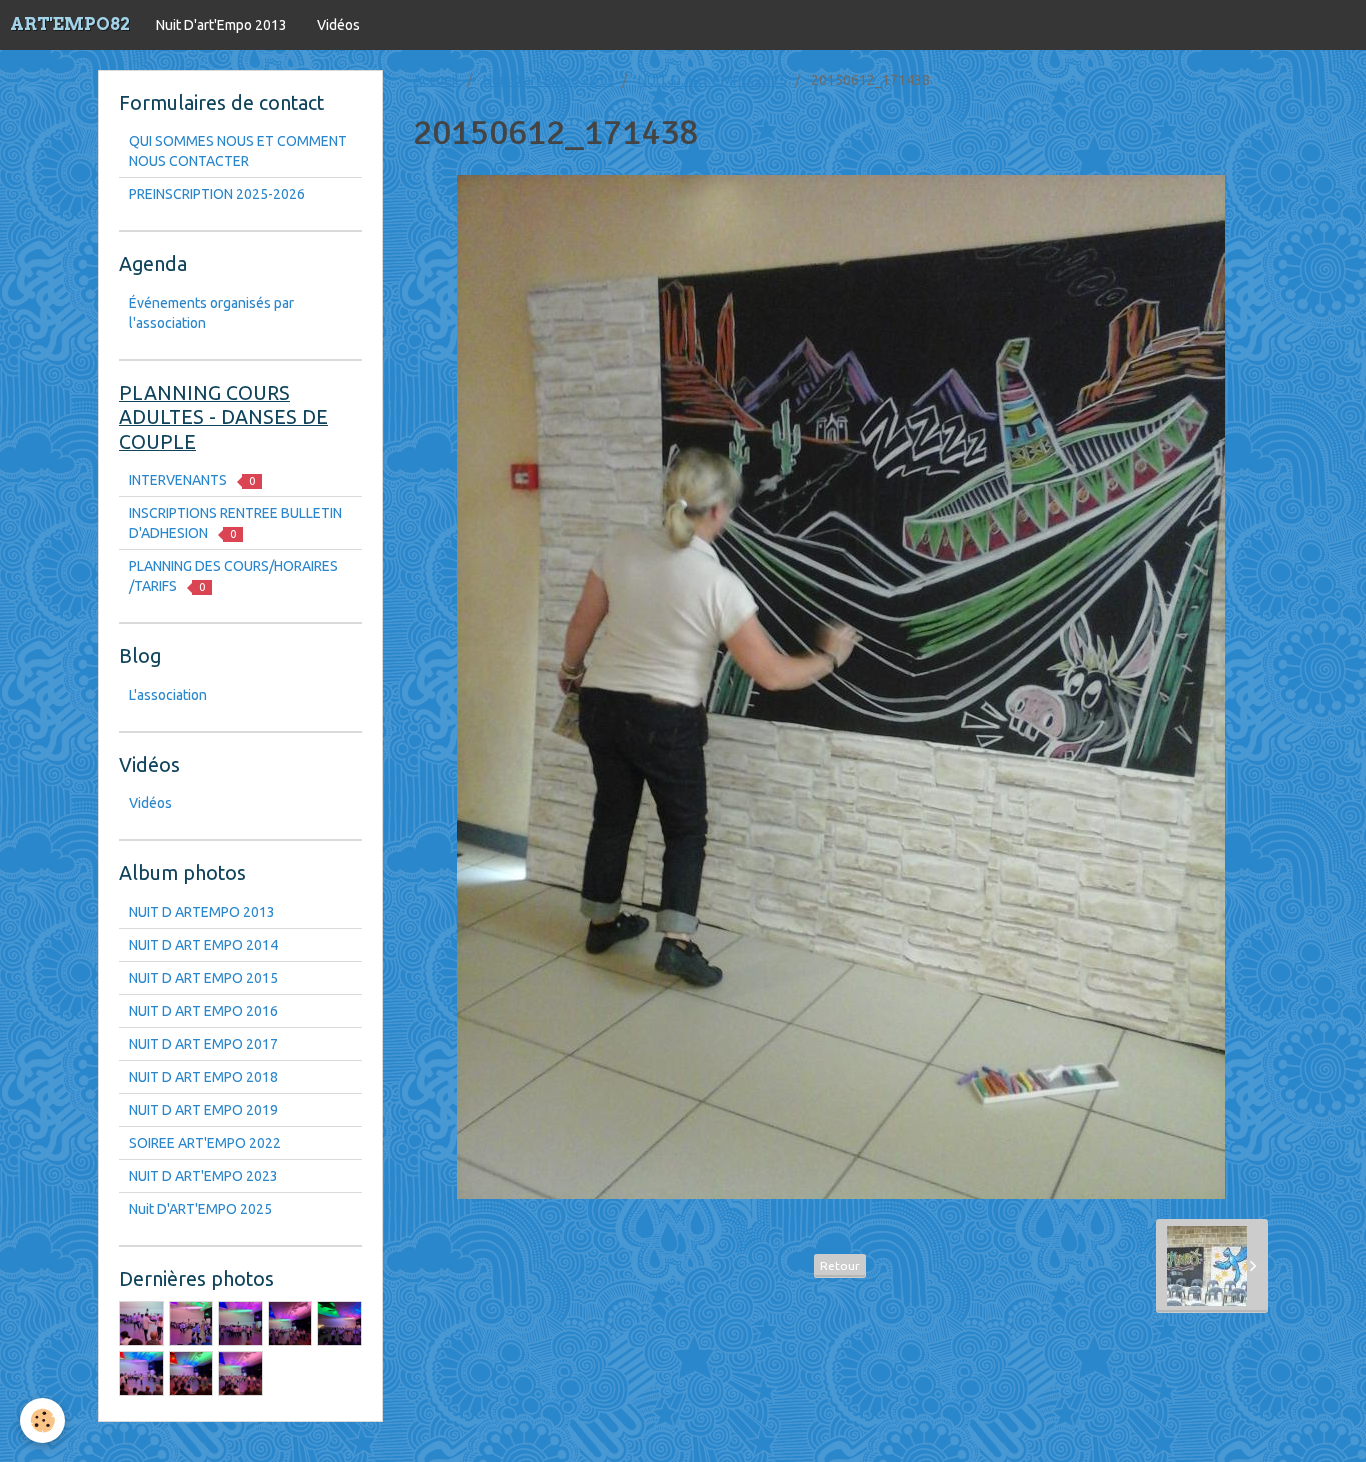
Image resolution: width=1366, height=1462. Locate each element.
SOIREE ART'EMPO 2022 (205, 1143)
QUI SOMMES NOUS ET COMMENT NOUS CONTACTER (238, 151)
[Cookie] (42, 1420)
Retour (840, 1265)
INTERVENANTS (192, 480)
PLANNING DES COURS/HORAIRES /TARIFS (233, 576)
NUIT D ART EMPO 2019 (203, 1110)
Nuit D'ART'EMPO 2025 (200, 1209)
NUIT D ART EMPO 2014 (203, 945)
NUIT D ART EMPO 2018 (203, 1077)
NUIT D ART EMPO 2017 (203, 1044)
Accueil (436, 80)
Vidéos (338, 25)
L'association (168, 695)
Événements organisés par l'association (211, 313)
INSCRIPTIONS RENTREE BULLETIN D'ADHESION (235, 523)
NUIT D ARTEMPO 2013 (202, 912)
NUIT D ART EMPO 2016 (203, 1011)
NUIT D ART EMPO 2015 (712, 80)
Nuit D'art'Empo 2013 (221, 25)
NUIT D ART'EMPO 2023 (203, 1176)
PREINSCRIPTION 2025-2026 (217, 194)
